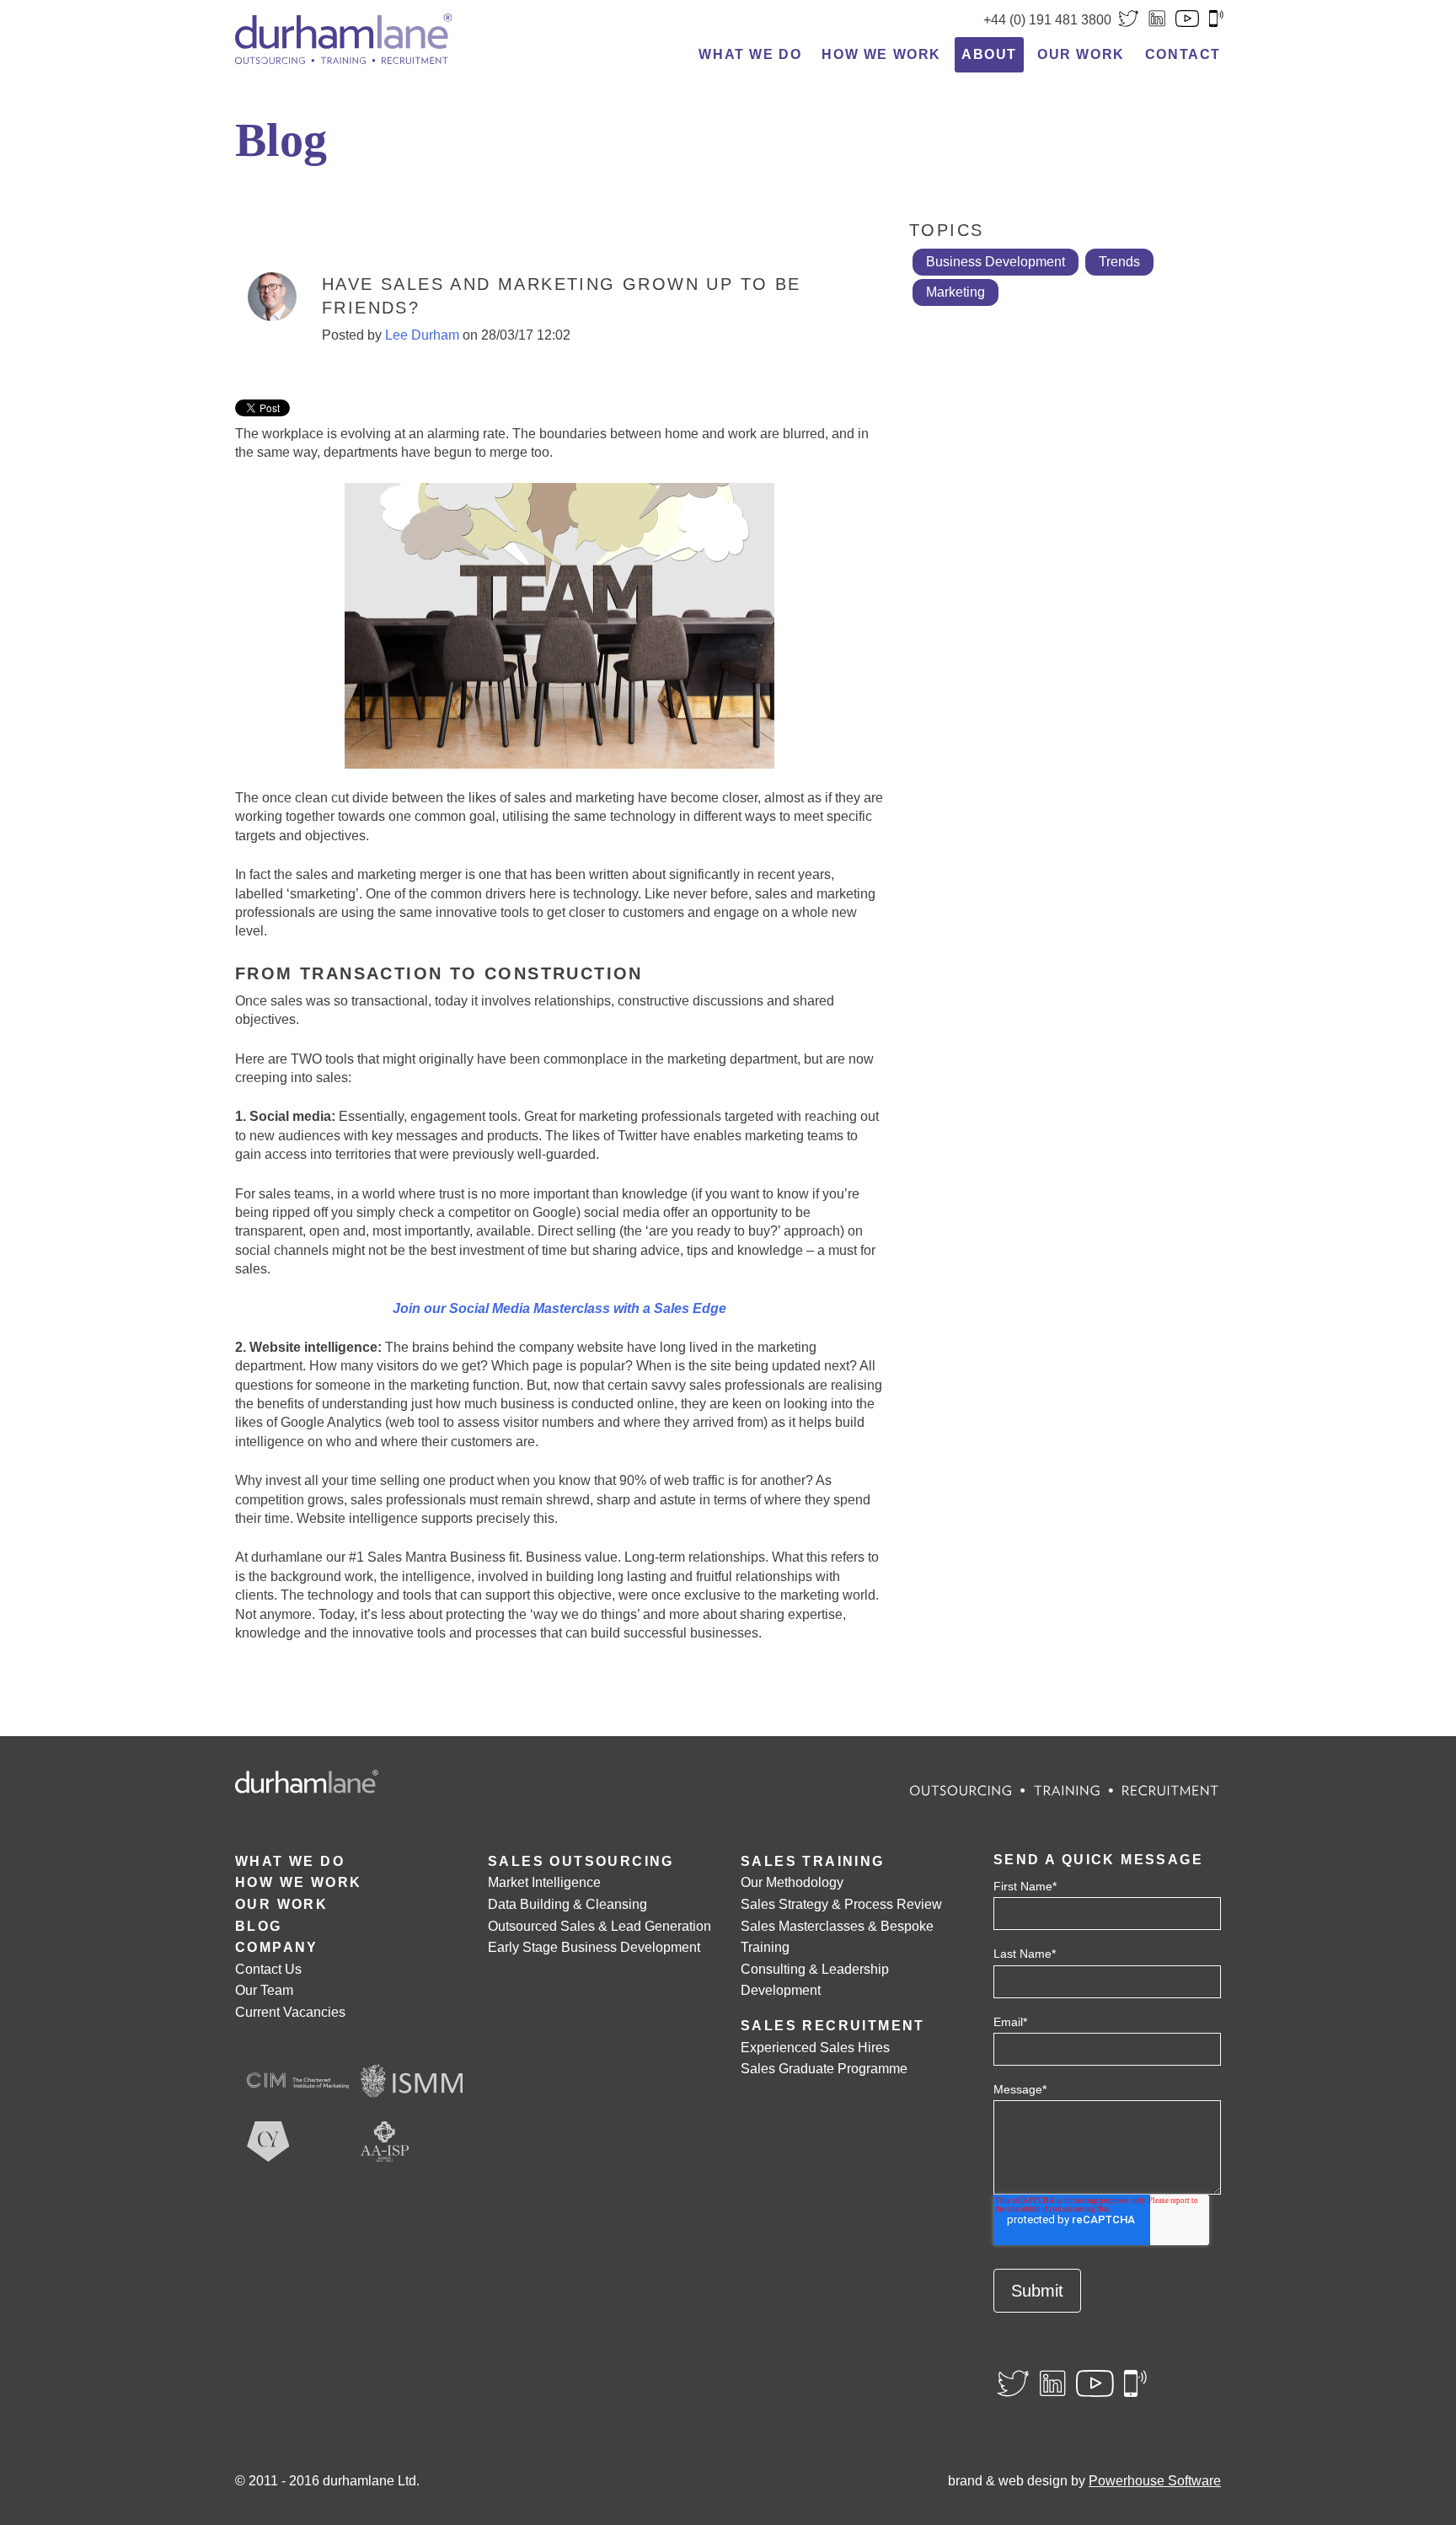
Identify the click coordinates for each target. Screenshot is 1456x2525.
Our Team (264, 1990)
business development (996, 262)
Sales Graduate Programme (824, 2069)
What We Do (750, 54)
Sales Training (813, 1861)
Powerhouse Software (1155, 2481)
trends (1119, 262)
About (989, 54)
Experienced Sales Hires (815, 2048)
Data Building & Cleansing (567, 1904)
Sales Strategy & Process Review (841, 1904)
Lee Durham (422, 335)
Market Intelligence (544, 1882)
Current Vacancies (290, 2012)
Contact (1183, 54)
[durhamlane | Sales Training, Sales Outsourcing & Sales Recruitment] (344, 38)
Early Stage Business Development (594, 1947)
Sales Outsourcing (581, 1861)
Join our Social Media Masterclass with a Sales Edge (559, 1308)
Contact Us (268, 1969)
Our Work (1081, 54)
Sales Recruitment (833, 2026)
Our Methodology (792, 1882)
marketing (955, 292)
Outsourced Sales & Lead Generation (600, 1926)
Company (277, 1947)
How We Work (881, 54)
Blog (259, 1926)
